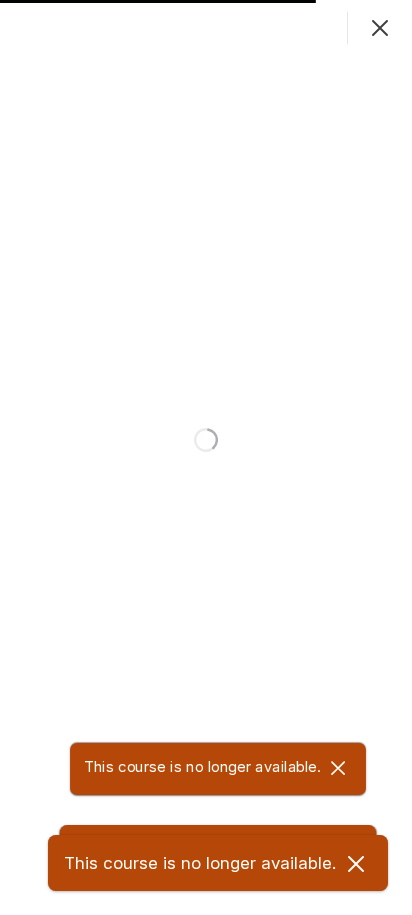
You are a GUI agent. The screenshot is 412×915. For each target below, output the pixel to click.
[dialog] (206, 457)
